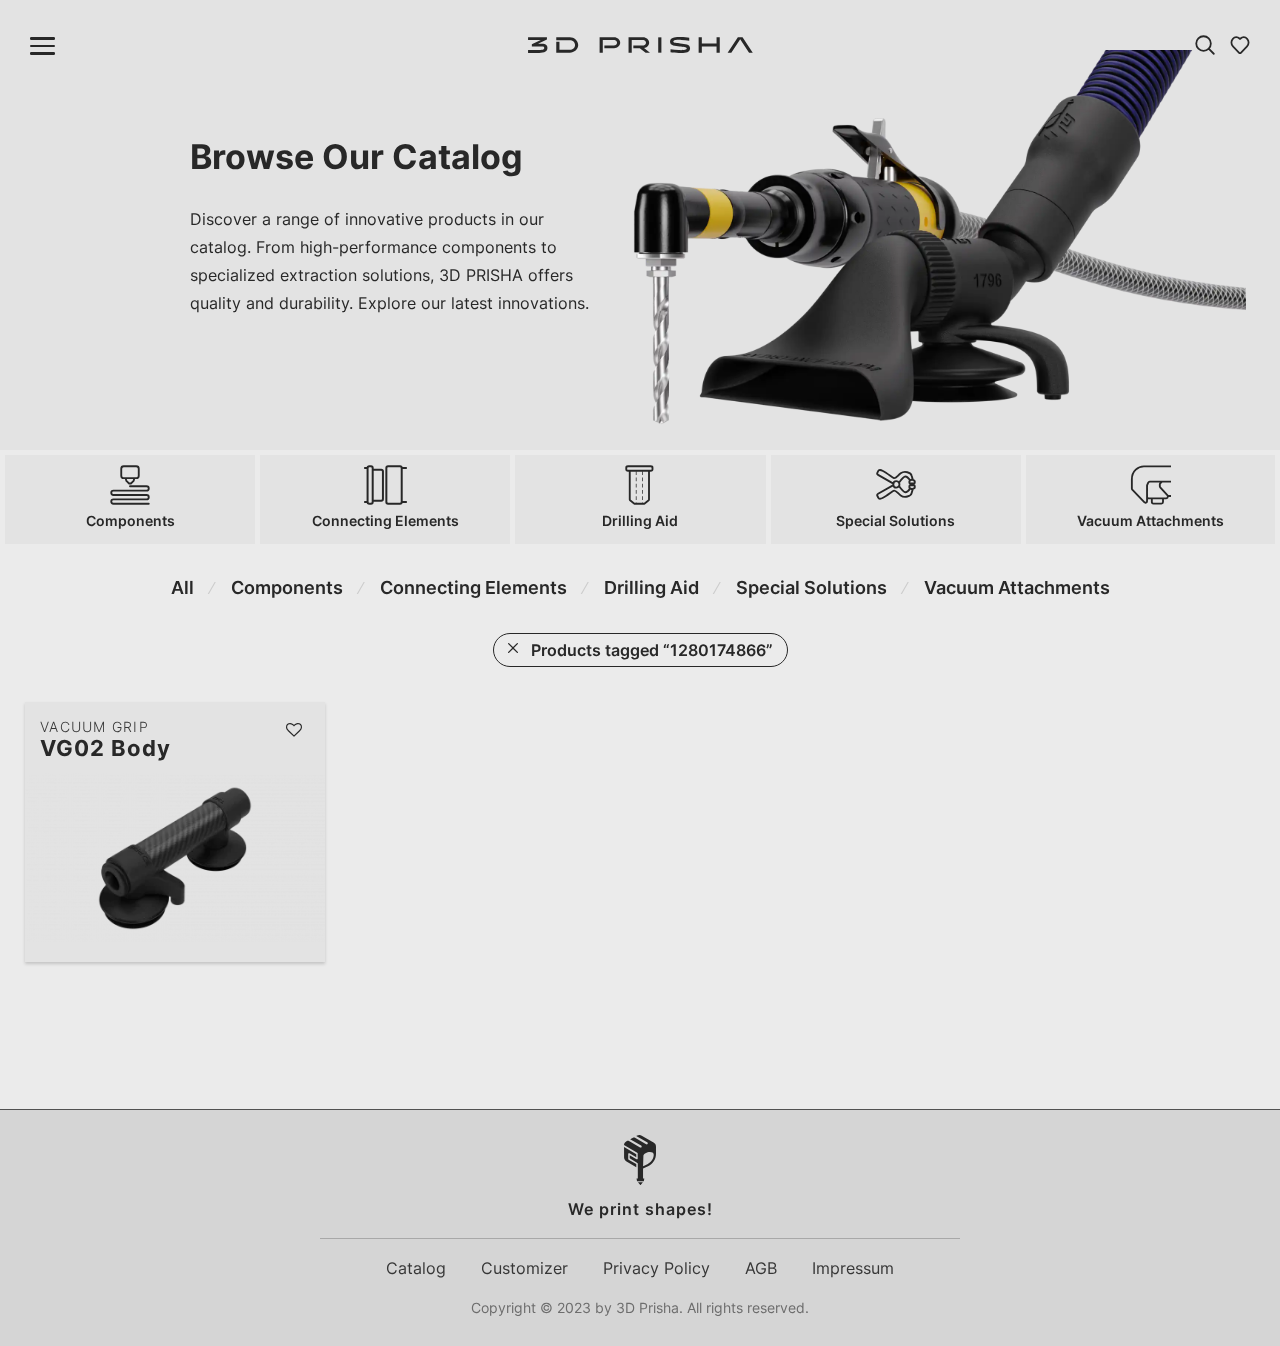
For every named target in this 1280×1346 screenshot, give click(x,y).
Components (287, 587)
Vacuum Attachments (1017, 587)
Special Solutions (811, 587)
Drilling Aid (651, 587)
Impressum (853, 1268)
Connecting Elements (473, 587)
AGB (761, 1268)
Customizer (524, 1268)
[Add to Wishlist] (295, 730)
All (182, 587)
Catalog (416, 1268)
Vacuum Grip (94, 726)
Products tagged (652, 650)
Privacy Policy (656, 1268)
